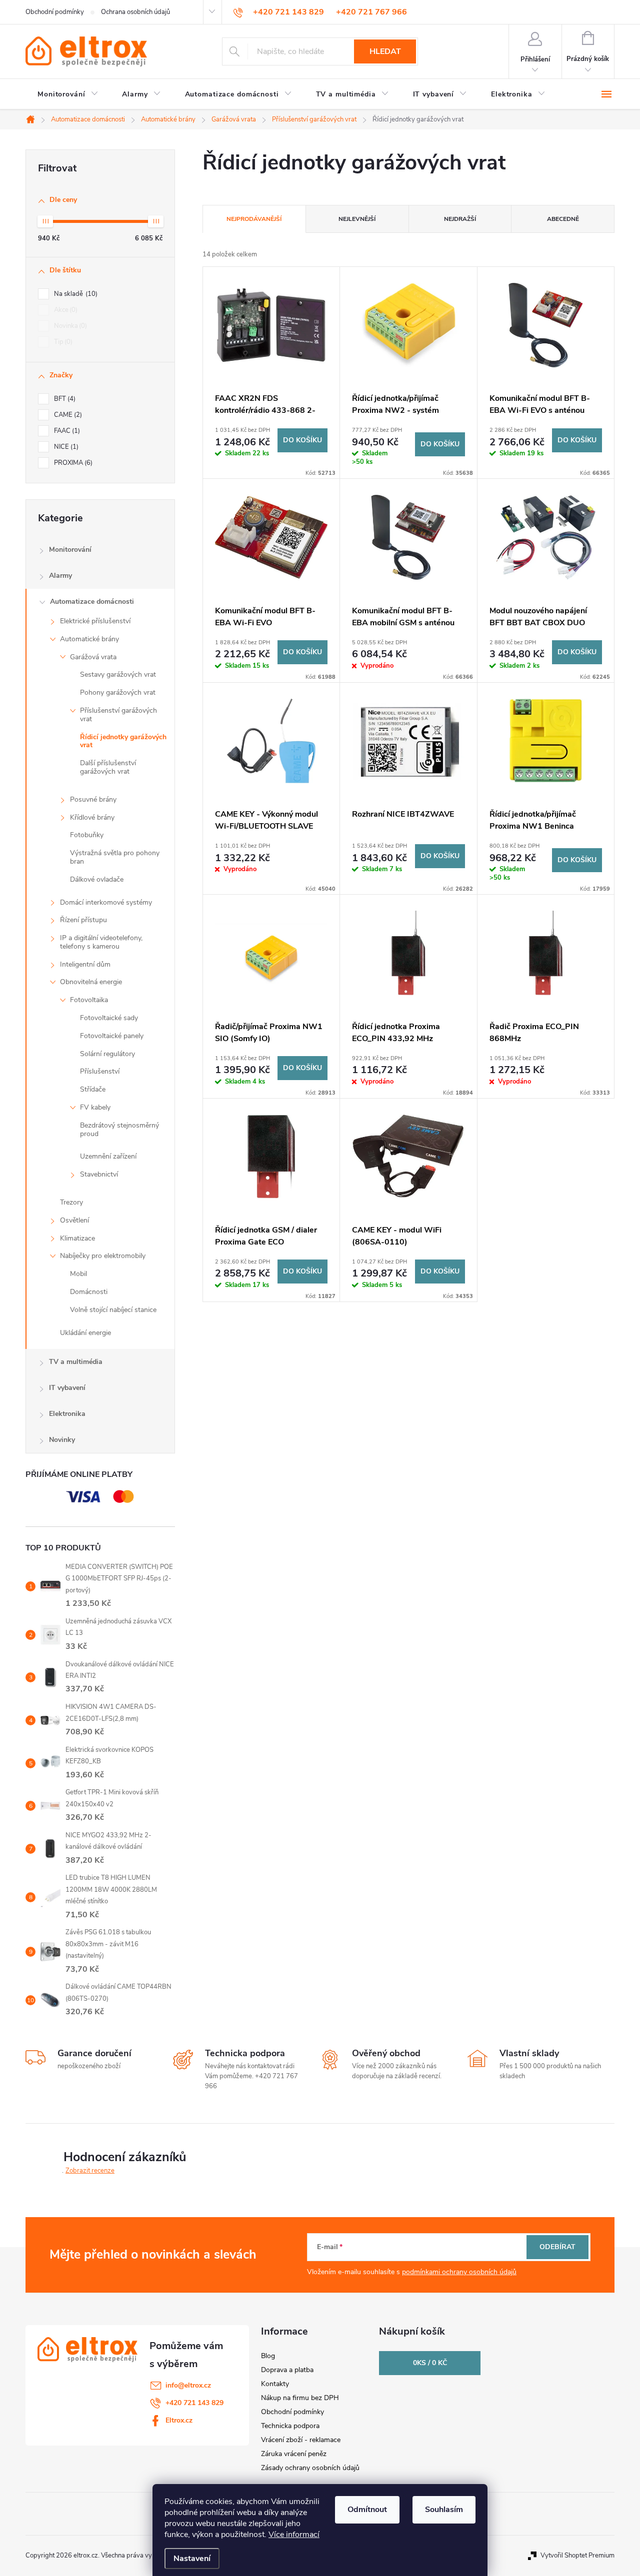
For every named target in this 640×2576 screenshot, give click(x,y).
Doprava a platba (287, 2370)
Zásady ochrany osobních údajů (310, 2468)
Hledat (385, 51)
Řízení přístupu (83, 920)
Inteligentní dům (85, 964)
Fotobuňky (87, 835)
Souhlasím (444, 2510)
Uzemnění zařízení (108, 1156)
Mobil (78, 1274)
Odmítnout (367, 2510)
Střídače (93, 1089)
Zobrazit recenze (90, 2171)
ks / (430, 2363)
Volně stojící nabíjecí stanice (113, 1310)
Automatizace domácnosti (92, 602)
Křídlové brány (92, 817)
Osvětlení (74, 1220)
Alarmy (60, 576)
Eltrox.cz (179, 2420)
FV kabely (95, 1107)
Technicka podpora (290, 2426)
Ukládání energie (85, 1333)
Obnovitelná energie (91, 982)
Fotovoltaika (89, 1000)
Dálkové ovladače (97, 879)
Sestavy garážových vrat (118, 674)
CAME (67, 415)
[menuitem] (68, 94)
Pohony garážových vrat (118, 692)
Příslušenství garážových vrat (118, 715)
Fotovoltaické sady (109, 1018)
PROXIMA (72, 463)
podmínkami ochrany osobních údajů (459, 2272)
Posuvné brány (93, 799)
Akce (65, 310)
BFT (64, 399)
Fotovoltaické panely (112, 1036)
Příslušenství (100, 1071)
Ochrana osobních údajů (135, 12)
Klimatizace (77, 1238)
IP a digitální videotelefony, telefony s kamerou (101, 942)
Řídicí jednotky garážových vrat (123, 741)
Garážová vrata (93, 657)
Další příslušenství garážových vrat (108, 767)
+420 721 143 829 (194, 2403)
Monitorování (70, 550)
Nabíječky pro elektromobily (103, 1256)
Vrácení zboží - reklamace (301, 2440)
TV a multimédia (76, 1362)
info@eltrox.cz (188, 2385)
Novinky (62, 1440)
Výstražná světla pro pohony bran (115, 857)
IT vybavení (67, 1388)
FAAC (66, 431)
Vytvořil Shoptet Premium (577, 2556)
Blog (268, 2356)
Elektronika (67, 1414)
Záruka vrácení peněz (294, 2454)
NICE (65, 447)
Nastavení (192, 2559)
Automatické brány (89, 639)
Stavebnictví (99, 1174)
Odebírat (557, 2247)
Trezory (71, 1202)
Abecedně (563, 219)
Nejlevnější (357, 219)
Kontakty (275, 2384)
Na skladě (75, 294)
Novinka (69, 326)
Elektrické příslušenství (95, 621)
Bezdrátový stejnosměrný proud (119, 1130)
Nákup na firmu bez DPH (300, 2398)
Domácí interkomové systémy (106, 902)
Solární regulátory (107, 1054)
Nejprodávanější (254, 219)
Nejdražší (460, 219)
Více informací (294, 2535)
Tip (62, 342)
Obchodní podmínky (55, 12)
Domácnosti (89, 1292)
